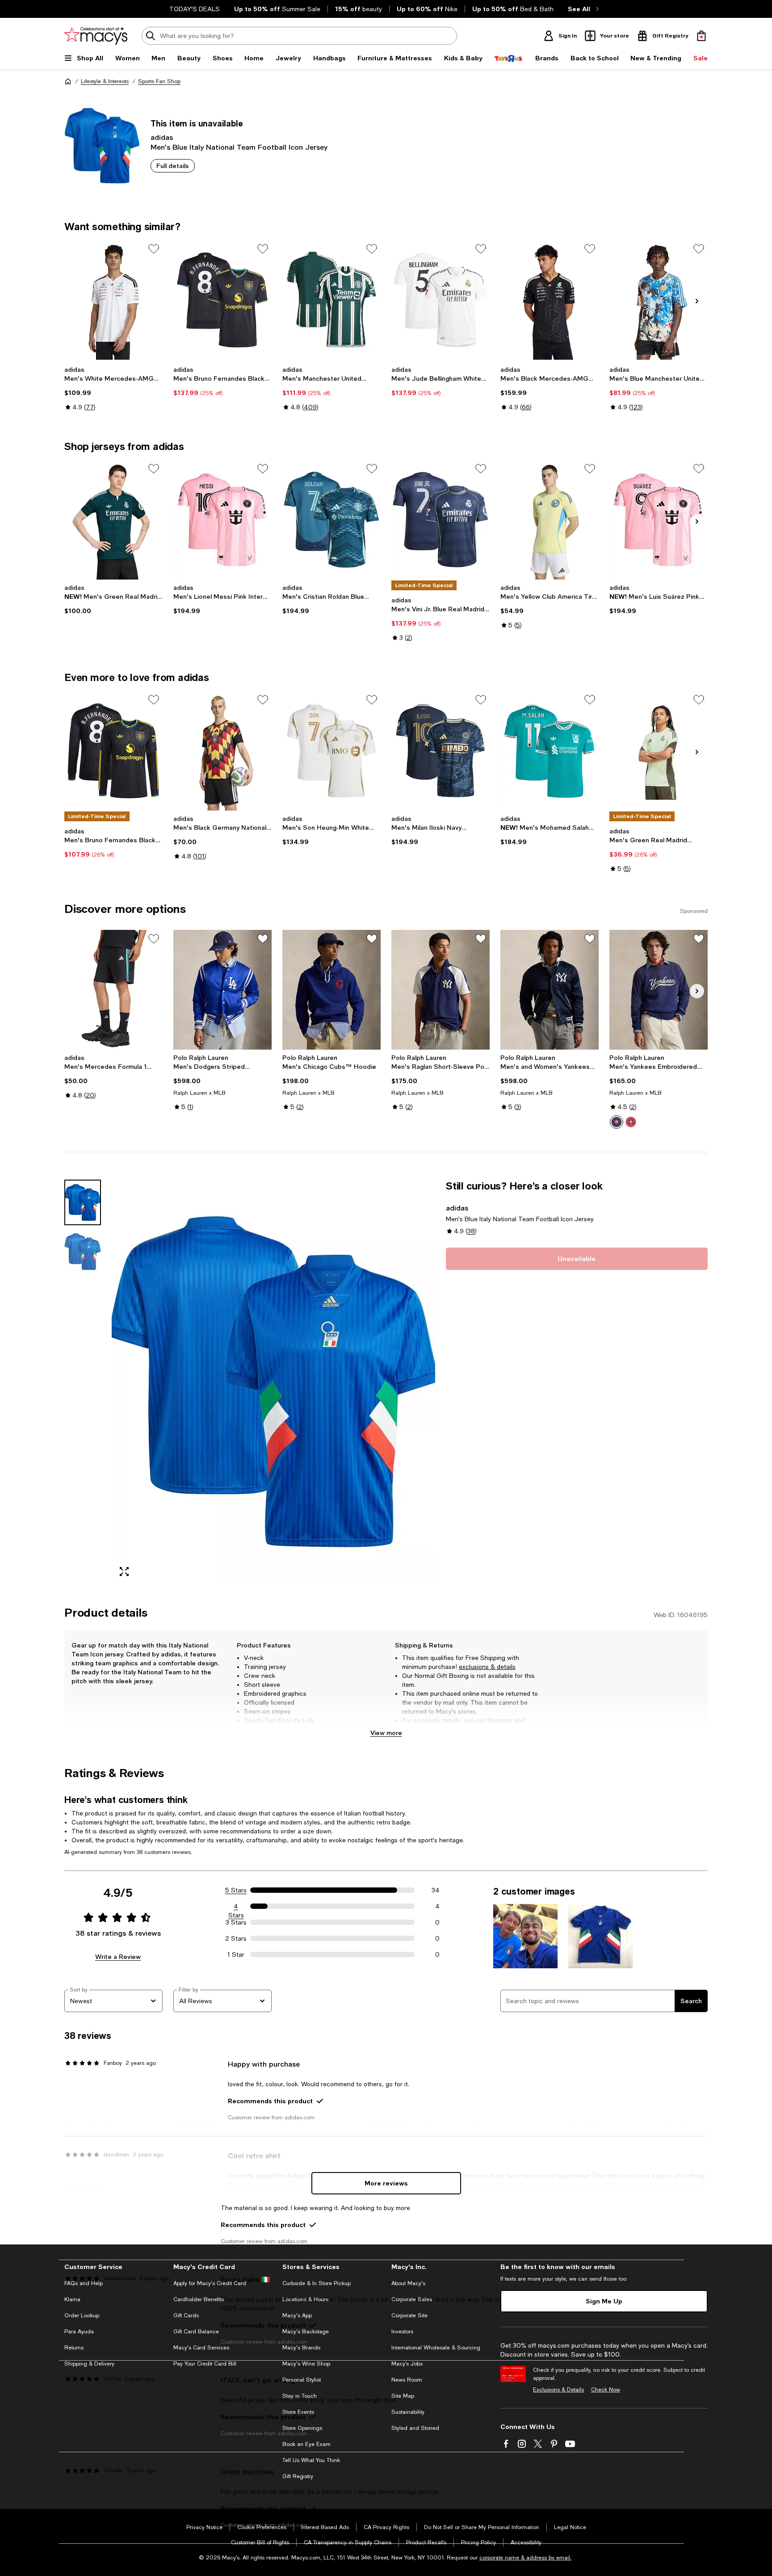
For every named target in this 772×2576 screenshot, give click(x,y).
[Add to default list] (154, 249)
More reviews (386, 2183)
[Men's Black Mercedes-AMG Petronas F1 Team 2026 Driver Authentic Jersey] (550, 300)
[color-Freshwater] (617, 1122)
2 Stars (236, 1938)
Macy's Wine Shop (306, 2364)
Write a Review (118, 1956)
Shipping (499, 1720)
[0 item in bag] (701, 36)
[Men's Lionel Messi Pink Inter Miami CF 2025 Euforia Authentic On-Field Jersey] (222, 520)
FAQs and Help (84, 2283)
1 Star (236, 1954)
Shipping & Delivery (89, 2364)
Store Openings (302, 2428)
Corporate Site (409, 2315)
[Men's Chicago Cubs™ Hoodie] (331, 990)
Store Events (298, 2412)
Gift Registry (298, 2476)
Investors (402, 2332)
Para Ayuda (79, 2332)
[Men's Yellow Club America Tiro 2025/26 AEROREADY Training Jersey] (550, 520)
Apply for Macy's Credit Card (210, 2283)
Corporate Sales (412, 2299)
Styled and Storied (415, 2428)
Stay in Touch (300, 2396)
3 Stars (236, 1922)
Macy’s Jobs (407, 2364)
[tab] (83, 1202)
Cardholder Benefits (199, 2299)
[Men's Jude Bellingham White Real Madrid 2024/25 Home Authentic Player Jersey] (441, 300)
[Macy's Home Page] (96, 36)
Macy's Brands (301, 2348)
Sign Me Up (604, 2301)
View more (386, 1733)
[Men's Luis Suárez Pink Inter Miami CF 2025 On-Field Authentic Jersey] (659, 520)
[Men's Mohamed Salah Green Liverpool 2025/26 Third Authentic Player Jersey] (550, 751)
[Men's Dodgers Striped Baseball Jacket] (222, 990)
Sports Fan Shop (159, 81)
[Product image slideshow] (273, 1382)
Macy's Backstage (306, 2332)
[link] (113, 388)
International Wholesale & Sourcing (436, 2348)
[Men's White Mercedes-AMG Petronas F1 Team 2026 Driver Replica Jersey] (113, 300)
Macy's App (297, 2315)
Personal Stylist (302, 2380)
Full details (173, 166)
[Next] (697, 301)
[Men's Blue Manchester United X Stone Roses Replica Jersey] (659, 300)
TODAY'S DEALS (195, 9)
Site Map (403, 2396)
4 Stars (236, 1907)
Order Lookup (82, 2315)
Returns (413, 1729)
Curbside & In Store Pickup (317, 2283)
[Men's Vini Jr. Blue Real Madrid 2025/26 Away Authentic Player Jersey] (441, 520)
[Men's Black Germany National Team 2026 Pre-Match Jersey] (222, 751)
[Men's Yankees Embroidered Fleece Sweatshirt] (659, 990)
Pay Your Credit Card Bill (205, 2364)
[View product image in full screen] (124, 1572)
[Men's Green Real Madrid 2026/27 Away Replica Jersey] (113, 520)
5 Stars (236, 1890)
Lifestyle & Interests (105, 81)
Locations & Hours (305, 2299)
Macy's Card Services (201, 2348)
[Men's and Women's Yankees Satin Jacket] (550, 990)
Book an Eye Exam (306, 2444)
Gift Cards (186, 2315)
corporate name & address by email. (525, 2558)
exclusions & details (487, 1667)
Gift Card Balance (196, 2332)
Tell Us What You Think (311, 2460)
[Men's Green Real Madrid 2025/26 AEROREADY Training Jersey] (659, 751)
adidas (162, 137)
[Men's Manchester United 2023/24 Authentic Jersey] (331, 300)
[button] (250, 1382)
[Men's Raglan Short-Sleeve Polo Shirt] (441, 990)
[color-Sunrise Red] (631, 1122)
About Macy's (408, 2283)
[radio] (617, 1122)
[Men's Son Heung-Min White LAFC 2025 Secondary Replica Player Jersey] (331, 751)
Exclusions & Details (558, 2390)
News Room (407, 2380)
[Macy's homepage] (68, 81)
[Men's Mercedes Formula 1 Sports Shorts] (113, 990)
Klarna (72, 2299)
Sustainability (408, 2412)
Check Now (606, 2390)
